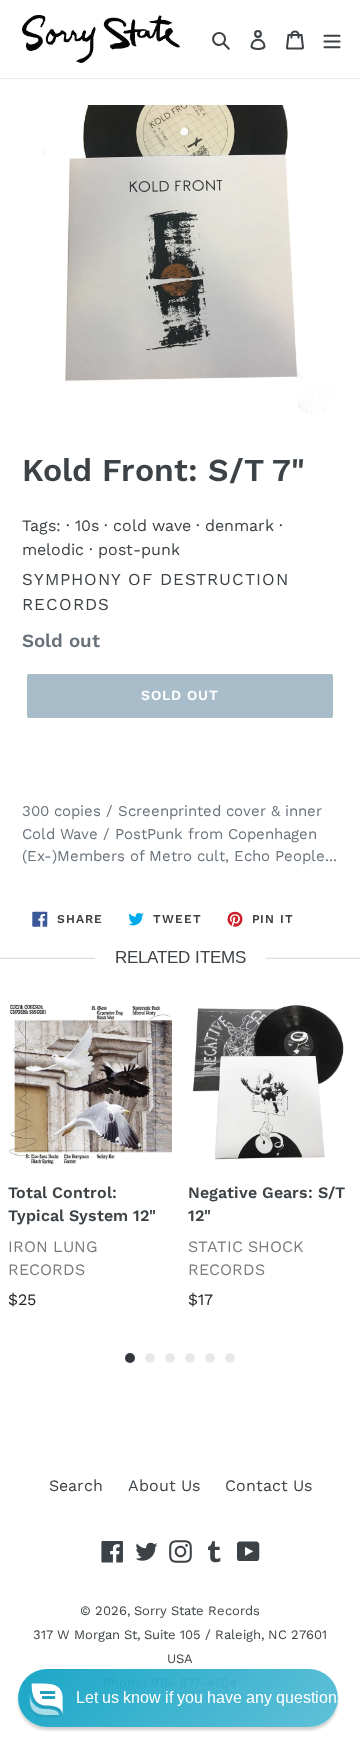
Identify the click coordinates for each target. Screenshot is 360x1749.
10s (87, 525)
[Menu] (332, 39)
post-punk (139, 549)
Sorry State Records (197, 1610)
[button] (178, 1698)
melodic (53, 549)
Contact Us (268, 1485)
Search (76, 1485)
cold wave (152, 525)
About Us (164, 1485)
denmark (239, 525)
